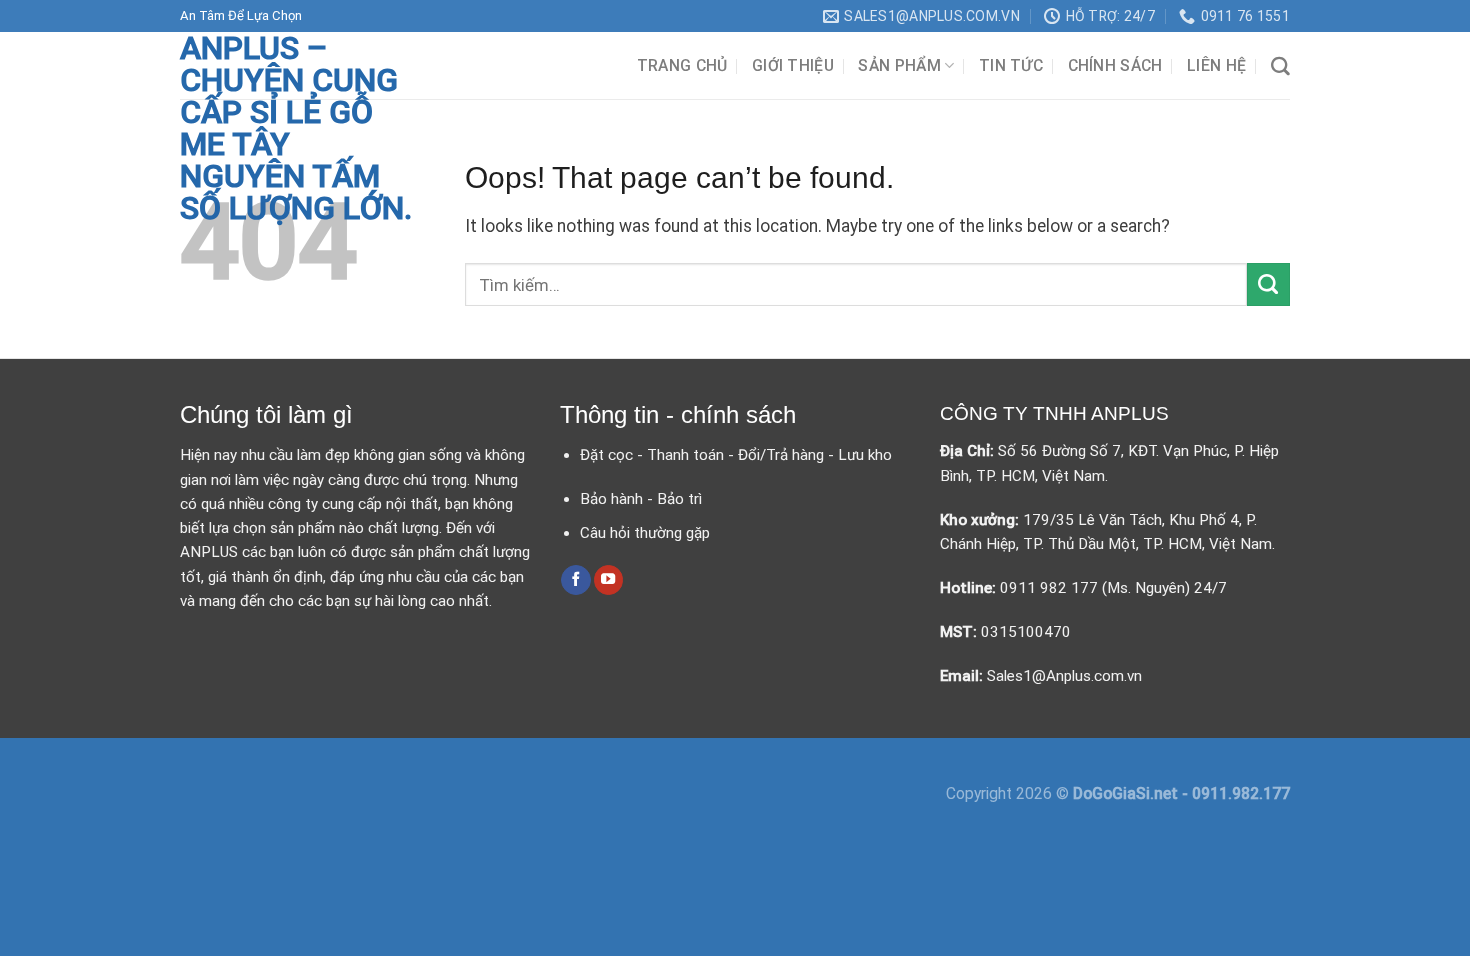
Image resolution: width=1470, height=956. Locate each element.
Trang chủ (682, 65)
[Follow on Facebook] (576, 580)
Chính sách (1115, 65)
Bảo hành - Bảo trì (641, 499)
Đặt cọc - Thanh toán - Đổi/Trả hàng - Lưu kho (736, 455)
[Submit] (1268, 284)
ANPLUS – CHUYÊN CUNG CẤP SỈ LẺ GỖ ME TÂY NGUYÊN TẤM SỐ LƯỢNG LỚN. (296, 128)
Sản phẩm (899, 65)
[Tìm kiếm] (1280, 66)
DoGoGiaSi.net (1127, 793)
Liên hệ (1216, 65)
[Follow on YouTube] (609, 580)
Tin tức (1011, 65)
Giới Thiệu (793, 65)
